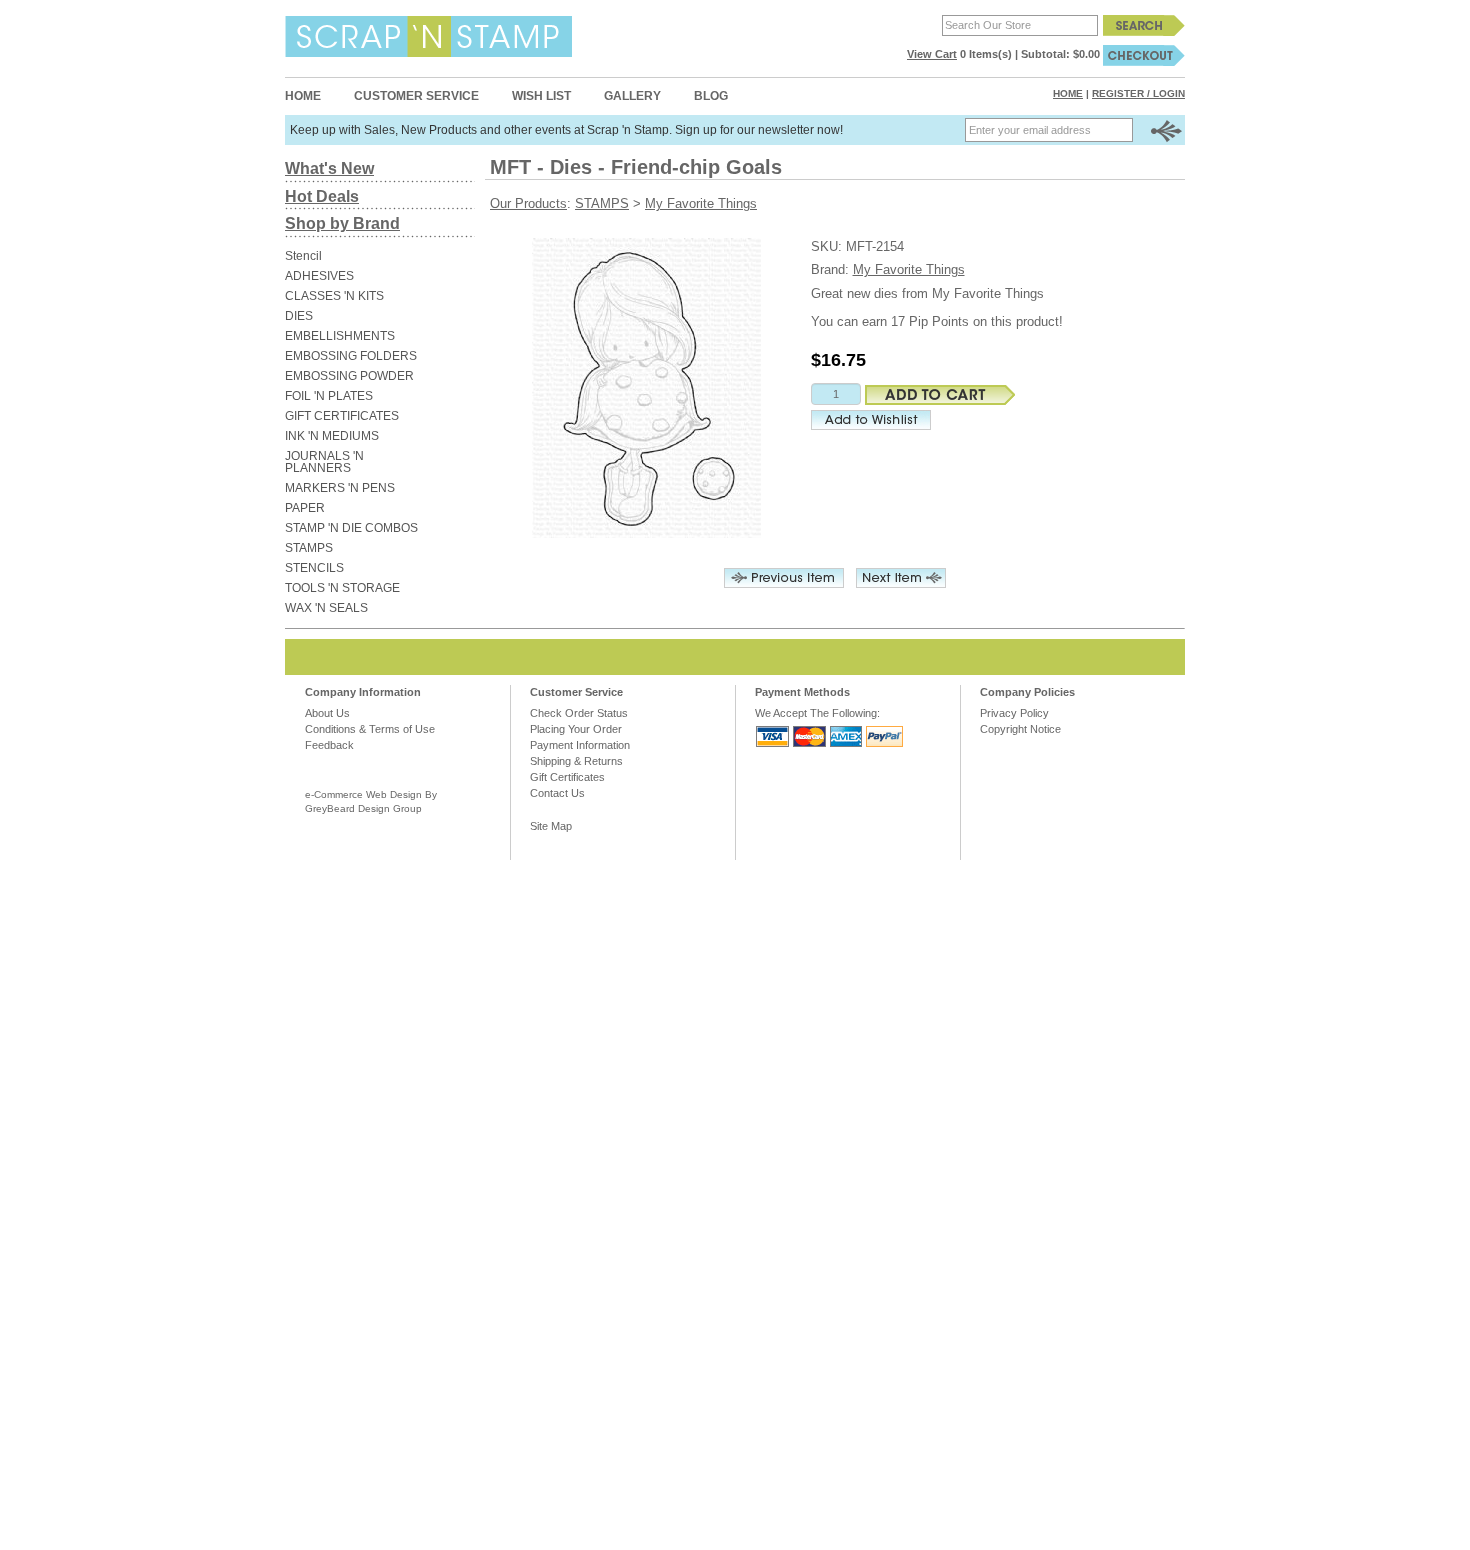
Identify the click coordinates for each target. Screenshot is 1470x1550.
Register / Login (1138, 93)
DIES (299, 316)
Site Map (551, 826)
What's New (329, 168)
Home (303, 96)
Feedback (329, 745)
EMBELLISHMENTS (340, 336)
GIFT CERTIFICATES (342, 416)
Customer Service (416, 96)
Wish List (541, 96)
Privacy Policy (1014, 713)
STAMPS (309, 548)
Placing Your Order (576, 729)
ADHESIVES (319, 276)
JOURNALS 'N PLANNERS (324, 462)
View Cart (932, 54)
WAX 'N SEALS (326, 608)
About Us (327, 713)
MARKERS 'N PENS (340, 488)
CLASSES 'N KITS (334, 296)
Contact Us (557, 793)
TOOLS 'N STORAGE (342, 588)
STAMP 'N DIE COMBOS (351, 528)
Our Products (528, 203)
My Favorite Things (701, 203)
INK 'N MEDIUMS (332, 436)
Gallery (632, 96)
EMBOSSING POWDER (349, 376)
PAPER (305, 508)
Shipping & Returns (576, 761)
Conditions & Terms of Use (370, 729)
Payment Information (580, 745)
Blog (711, 96)
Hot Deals (322, 196)
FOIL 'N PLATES (329, 396)
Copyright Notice (1020, 729)
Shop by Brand (342, 223)
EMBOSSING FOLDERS (351, 356)
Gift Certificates (567, 777)
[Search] (1144, 25)
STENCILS (314, 568)
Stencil (303, 256)
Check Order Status (579, 713)
